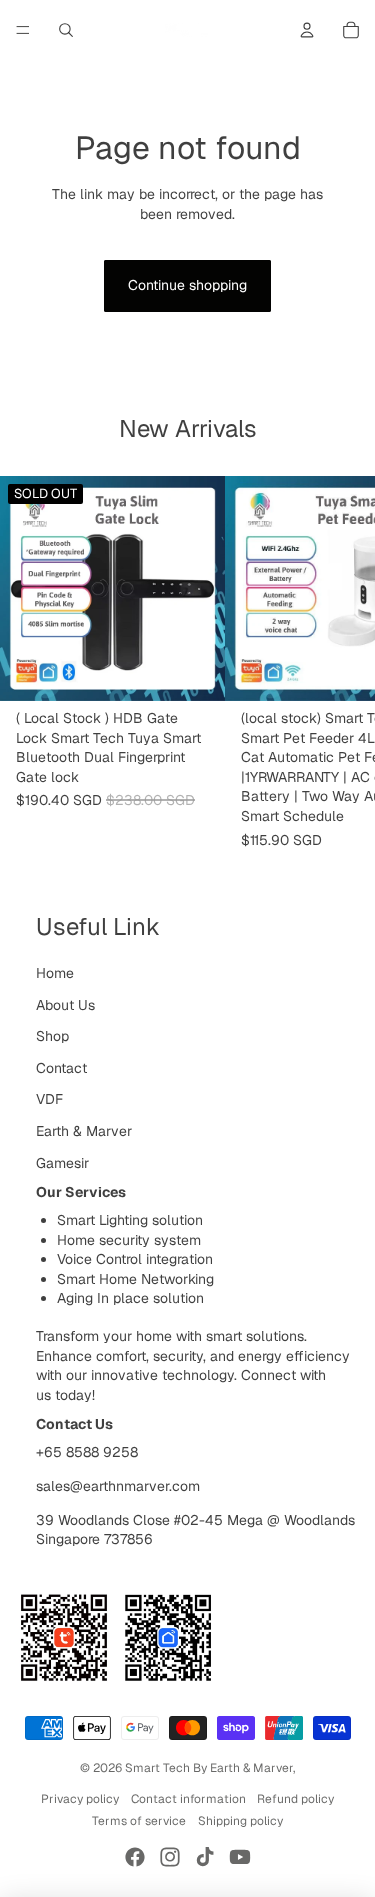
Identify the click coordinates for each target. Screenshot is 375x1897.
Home (55, 973)
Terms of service (139, 1821)
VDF (49, 1099)
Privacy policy (80, 1799)
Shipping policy (240, 1821)
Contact (61, 1068)
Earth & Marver (84, 1131)
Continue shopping (187, 285)
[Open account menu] (307, 30)
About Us (65, 1005)
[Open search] (66, 30)
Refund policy (295, 1799)
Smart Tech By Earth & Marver (209, 1768)
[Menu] (23, 30)
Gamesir (62, 1163)
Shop (52, 1036)
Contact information (188, 1799)
